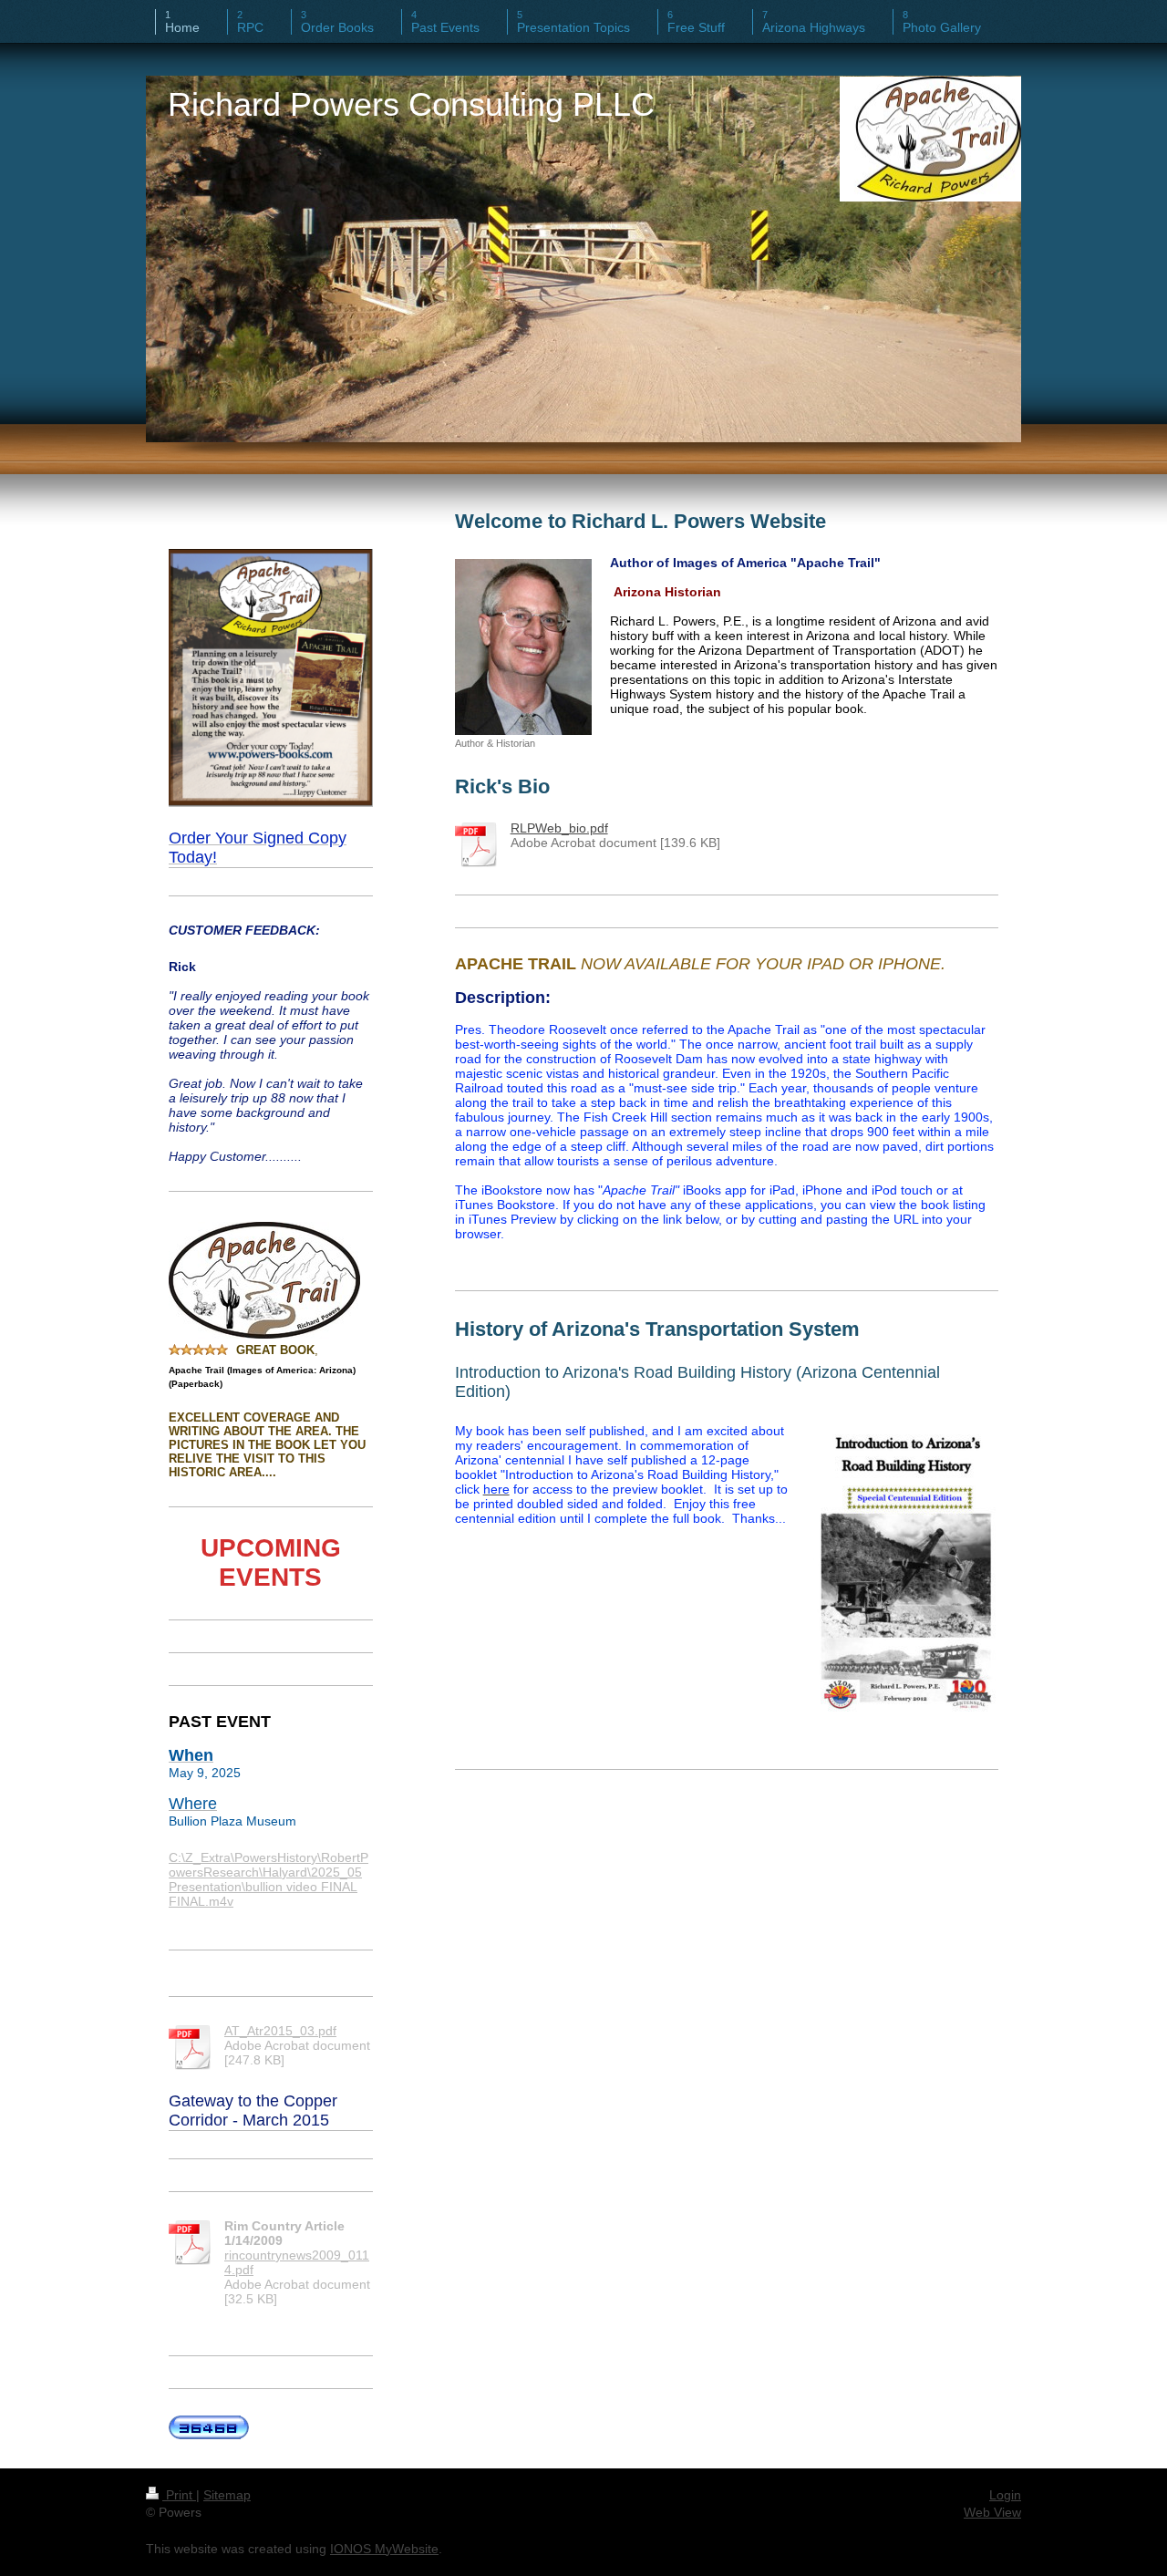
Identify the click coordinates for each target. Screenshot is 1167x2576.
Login (1005, 2495)
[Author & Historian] (523, 647)
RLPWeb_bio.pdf (559, 828)
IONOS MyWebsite (384, 2549)
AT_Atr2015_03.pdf (280, 2031)
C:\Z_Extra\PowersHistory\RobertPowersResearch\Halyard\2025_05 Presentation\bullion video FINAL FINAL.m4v (269, 1879)
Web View (992, 2512)
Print (179, 2495)
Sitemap (227, 2495)
